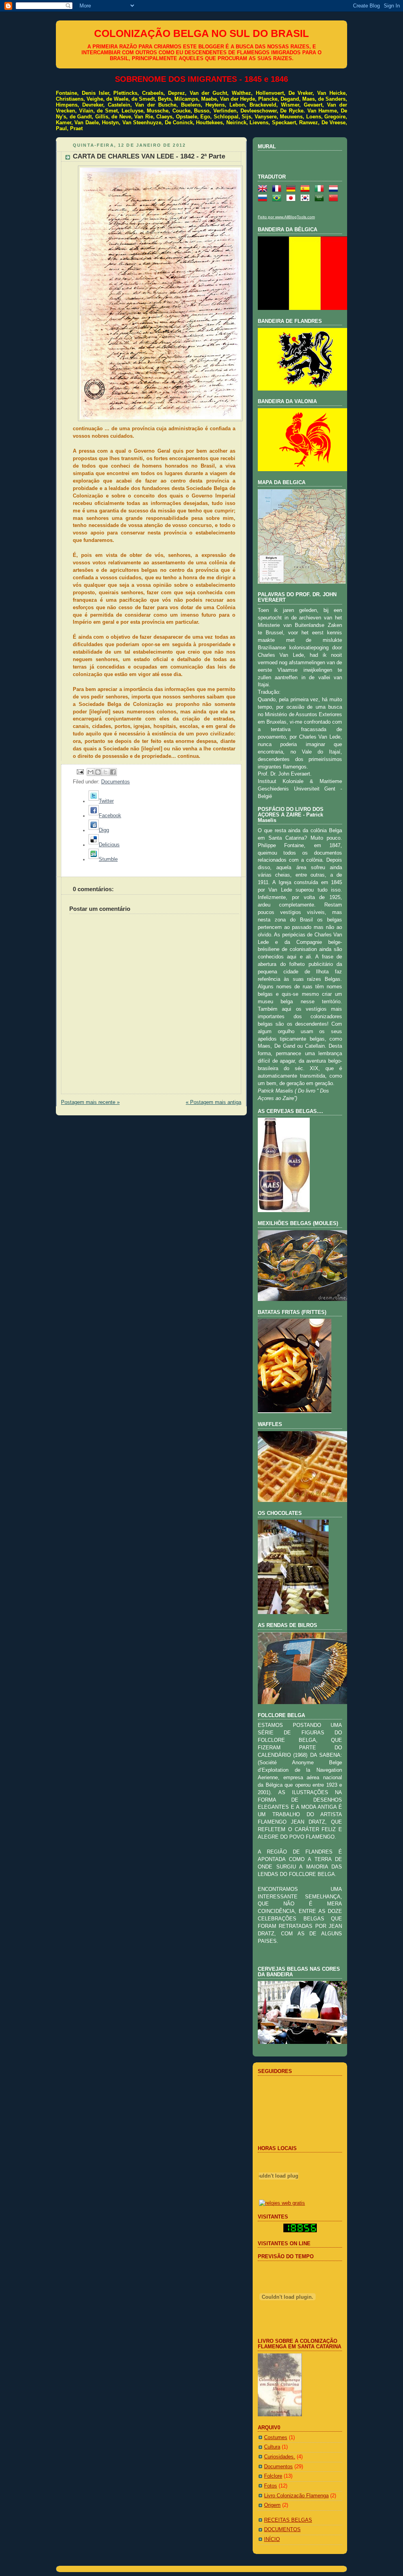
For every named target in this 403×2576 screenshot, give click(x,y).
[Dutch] (335, 189)
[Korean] (307, 199)
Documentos (116, 782)
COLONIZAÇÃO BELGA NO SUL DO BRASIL (201, 33)
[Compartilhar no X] (105, 772)
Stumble (108, 859)
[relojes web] (279, 2194)
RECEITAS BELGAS (288, 2520)
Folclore (273, 2476)
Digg (104, 830)
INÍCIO (272, 2539)
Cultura (272, 2447)
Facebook (110, 816)
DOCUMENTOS (282, 2530)
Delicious (109, 845)
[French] (278, 189)
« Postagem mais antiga (214, 1102)
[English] (264, 189)
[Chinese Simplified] (335, 199)
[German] (292, 189)
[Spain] (307, 189)
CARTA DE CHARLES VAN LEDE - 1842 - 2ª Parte (149, 156)
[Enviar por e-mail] (91, 772)
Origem (272, 2505)
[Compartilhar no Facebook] (113, 772)
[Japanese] (292, 199)
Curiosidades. (280, 2457)
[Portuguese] (278, 199)
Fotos (271, 2486)
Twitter (106, 801)
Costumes (276, 2438)
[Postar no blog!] (98, 772)
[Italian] (321, 189)
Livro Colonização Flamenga (296, 2496)
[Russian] (264, 199)
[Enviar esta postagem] (80, 772)
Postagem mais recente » (90, 1102)
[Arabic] (321, 199)
